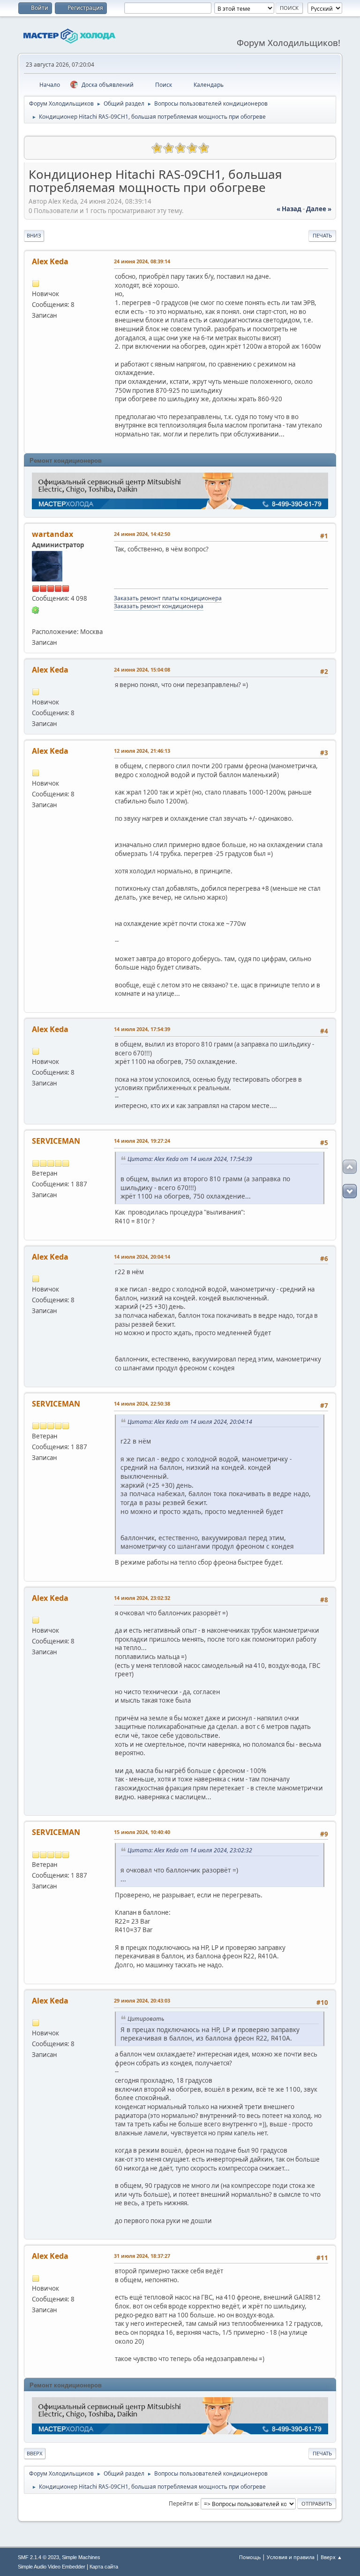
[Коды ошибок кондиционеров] (36, 620)
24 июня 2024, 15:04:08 (142, 669)
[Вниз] (350, 1191)
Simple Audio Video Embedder (52, 2567)
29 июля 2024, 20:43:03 (142, 2000)
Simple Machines (81, 2557)
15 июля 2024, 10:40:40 (142, 1832)
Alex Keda (50, 261)
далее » (319, 209)
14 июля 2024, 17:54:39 (142, 1029)
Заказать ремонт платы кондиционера (168, 598)
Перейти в (183, 2503)
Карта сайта (104, 2567)
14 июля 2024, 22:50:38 (142, 1403)
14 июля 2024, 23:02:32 (142, 1598)
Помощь (250, 2557)
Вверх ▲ (331, 2557)
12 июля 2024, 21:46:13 (142, 751)
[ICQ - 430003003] (36, 609)
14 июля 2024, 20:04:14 (142, 1257)
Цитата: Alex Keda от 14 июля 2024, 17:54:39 (190, 1159)
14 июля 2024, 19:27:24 (142, 1141)
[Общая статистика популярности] (36, 147)
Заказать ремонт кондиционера (159, 606)
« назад (289, 209)
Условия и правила (291, 2557)
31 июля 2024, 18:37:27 (142, 2256)
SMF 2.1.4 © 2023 (38, 2557)
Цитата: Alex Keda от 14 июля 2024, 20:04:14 (190, 1422)
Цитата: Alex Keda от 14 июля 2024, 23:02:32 (190, 1850)
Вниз (34, 235)
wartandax (52, 534)
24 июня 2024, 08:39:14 (142, 261)
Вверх (35, 2453)
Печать (322, 235)
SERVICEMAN (56, 1141)
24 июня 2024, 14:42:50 (142, 534)
